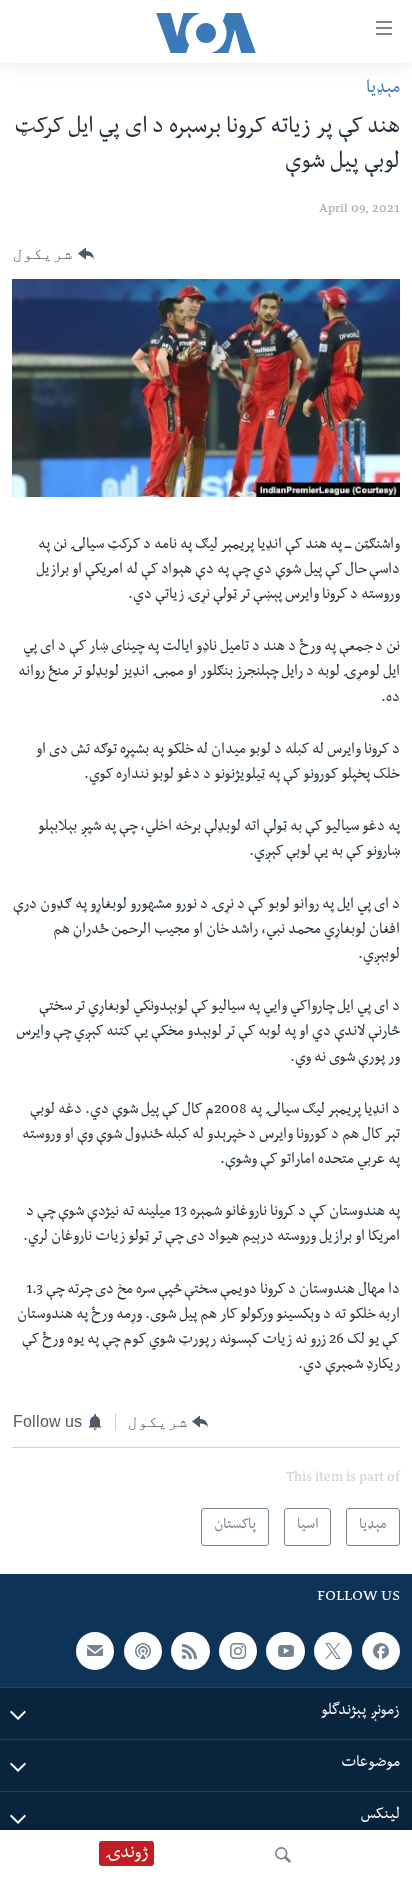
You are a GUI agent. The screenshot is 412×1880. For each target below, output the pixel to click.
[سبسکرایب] (95, 1651)
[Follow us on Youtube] (285, 1651)
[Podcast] (143, 1651)
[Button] (53, 254)
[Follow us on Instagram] (238, 1651)
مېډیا (383, 89)
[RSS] (190, 1651)
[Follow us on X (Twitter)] (333, 1651)
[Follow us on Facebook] (381, 1651)
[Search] (283, 1855)
